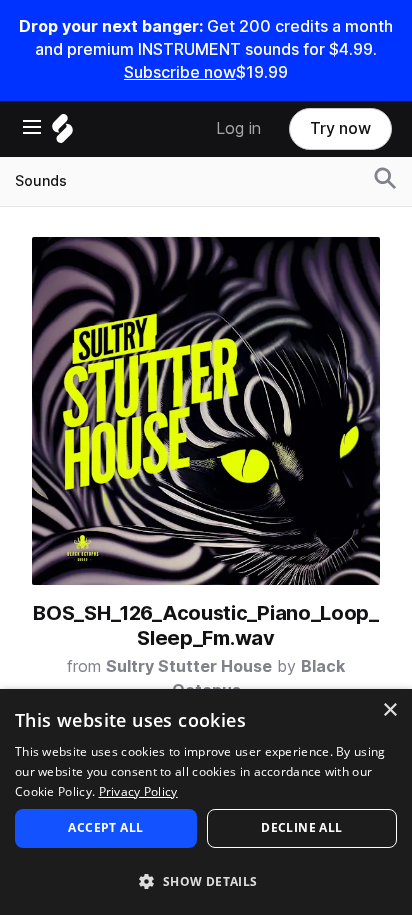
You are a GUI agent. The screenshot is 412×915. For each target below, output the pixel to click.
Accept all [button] (105, 827)
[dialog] (206, 802)
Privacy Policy (138, 791)
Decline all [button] (301, 827)
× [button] (389, 710)
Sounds (41, 181)
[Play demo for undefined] (206, 411)
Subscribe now (180, 72)
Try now (340, 128)
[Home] (62, 133)
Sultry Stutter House (189, 666)
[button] (206, 880)
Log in (238, 128)
